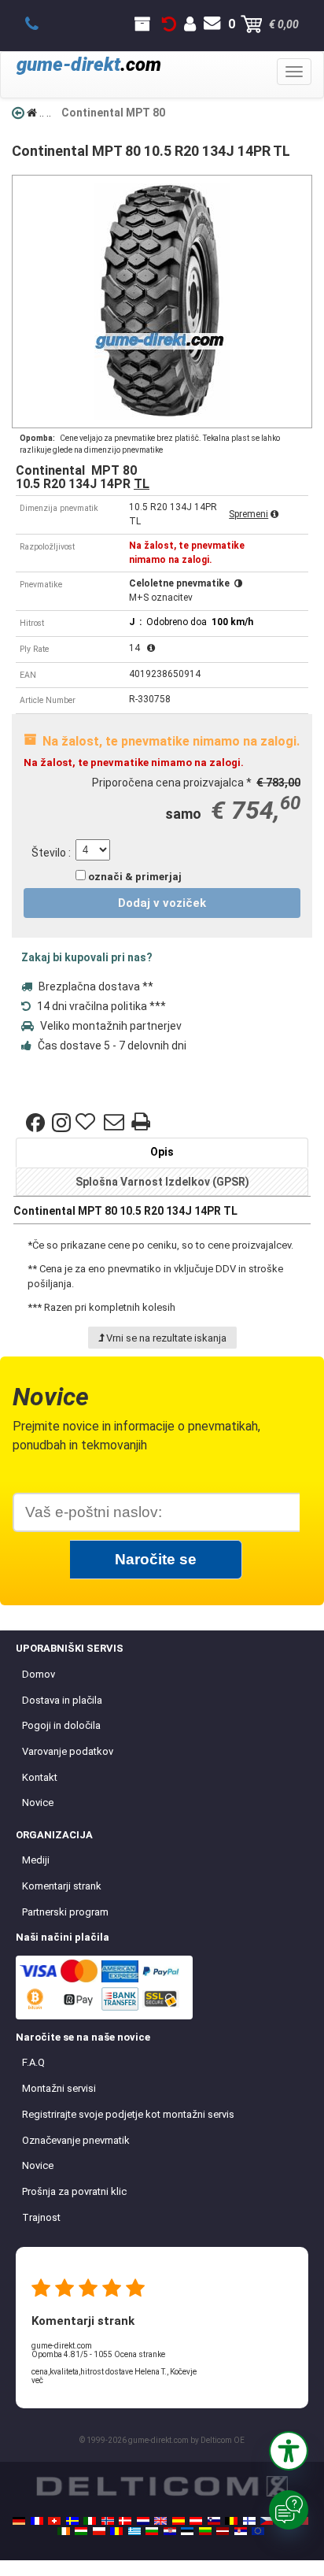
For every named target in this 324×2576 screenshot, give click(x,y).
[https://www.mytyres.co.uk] (160, 2521)
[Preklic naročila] (169, 24)
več (37, 2380)
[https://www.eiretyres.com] (64, 2531)
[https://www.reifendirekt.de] (19, 2521)
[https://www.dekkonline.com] (108, 2521)
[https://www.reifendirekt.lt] (205, 2531)
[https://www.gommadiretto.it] (90, 2521)
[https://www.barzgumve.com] (152, 2531)
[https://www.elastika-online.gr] (134, 2531)
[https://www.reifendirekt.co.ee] (187, 2531)
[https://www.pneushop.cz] (267, 2521)
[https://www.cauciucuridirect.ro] (116, 2531)
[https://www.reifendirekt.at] (196, 2521)
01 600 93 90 (40, 24)
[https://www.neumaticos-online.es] (179, 2521)
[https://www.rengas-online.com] (249, 2521)
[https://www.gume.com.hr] (170, 2531)
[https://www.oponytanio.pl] (99, 2531)
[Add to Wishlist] (87, 1123)
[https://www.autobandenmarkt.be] (231, 2521)
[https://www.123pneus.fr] (37, 2521)
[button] (289, 2451)
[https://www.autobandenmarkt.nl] (143, 2521)
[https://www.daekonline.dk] (125, 2521)
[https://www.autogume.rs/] (241, 2531)
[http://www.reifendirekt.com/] (258, 2531)
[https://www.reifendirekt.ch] (54, 2521)
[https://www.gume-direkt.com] (214, 2521)
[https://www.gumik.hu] (81, 2531)
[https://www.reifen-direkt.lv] (223, 2531)
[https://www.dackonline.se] (72, 2521)
